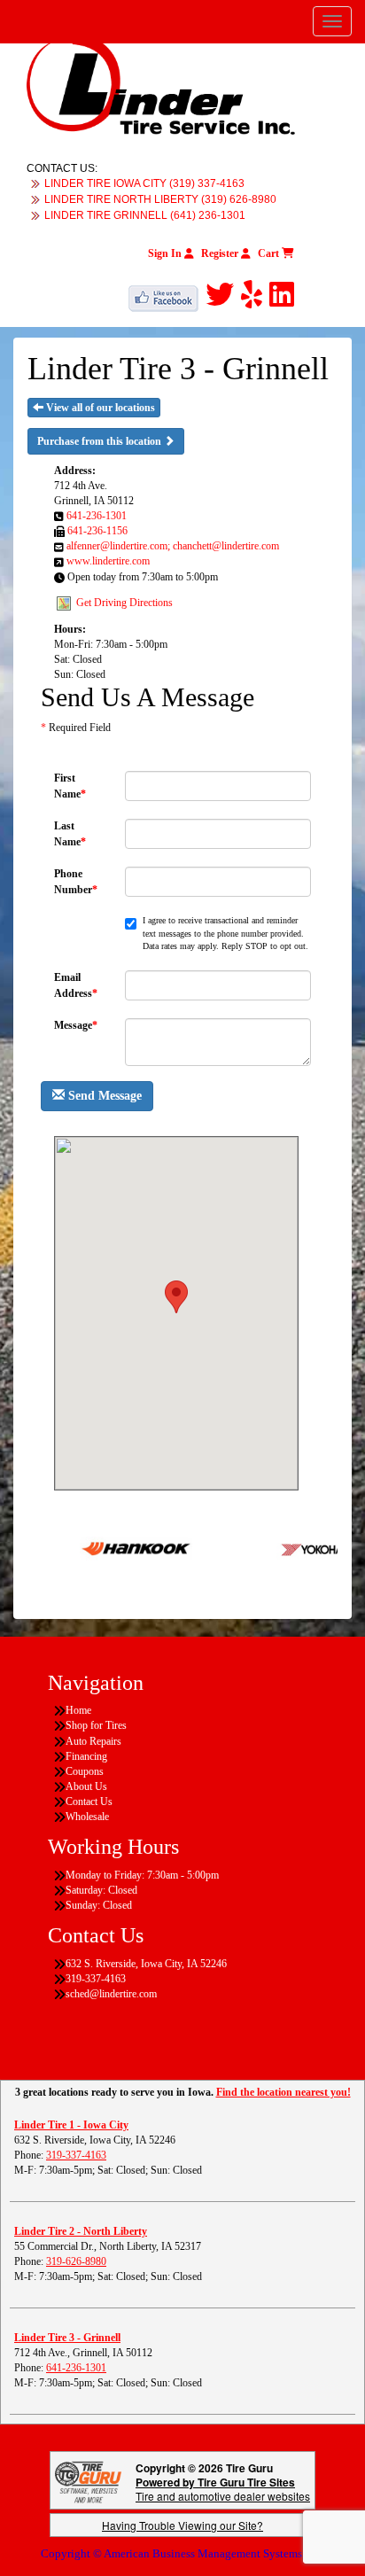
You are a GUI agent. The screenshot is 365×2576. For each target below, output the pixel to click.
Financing (86, 1756)
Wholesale (87, 1817)
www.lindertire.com (108, 561)
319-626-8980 (76, 2261)
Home (78, 1710)
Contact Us (89, 1802)
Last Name (70, 833)
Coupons (85, 1771)
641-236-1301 (97, 516)
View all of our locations (99, 408)
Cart (270, 253)
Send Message (103, 1096)
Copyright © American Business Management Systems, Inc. (183, 2553)
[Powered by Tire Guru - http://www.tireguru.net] (88, 2481)
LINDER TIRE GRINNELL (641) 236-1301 (145, 215)
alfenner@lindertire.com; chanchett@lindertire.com (173, 546)
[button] (176, 1297)
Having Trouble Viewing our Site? (182, 2525)
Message (76, 1025)
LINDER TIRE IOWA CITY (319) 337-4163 (144, 183)
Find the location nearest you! (283, 2092)
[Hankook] (117, 1548)
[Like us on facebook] (167, 295)
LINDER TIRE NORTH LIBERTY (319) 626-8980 (160, 199)
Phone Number (76, 881)
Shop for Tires (96, 1725)
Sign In (166, 253)
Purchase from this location (101, 441)
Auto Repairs (93, 1741)
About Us (86, 1786)
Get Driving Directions (124, 602)
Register (221, 253)
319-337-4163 (76, 2155)
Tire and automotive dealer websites (223, 2489)
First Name (70, 786)
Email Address (76, 985)
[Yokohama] (303, 1548)
